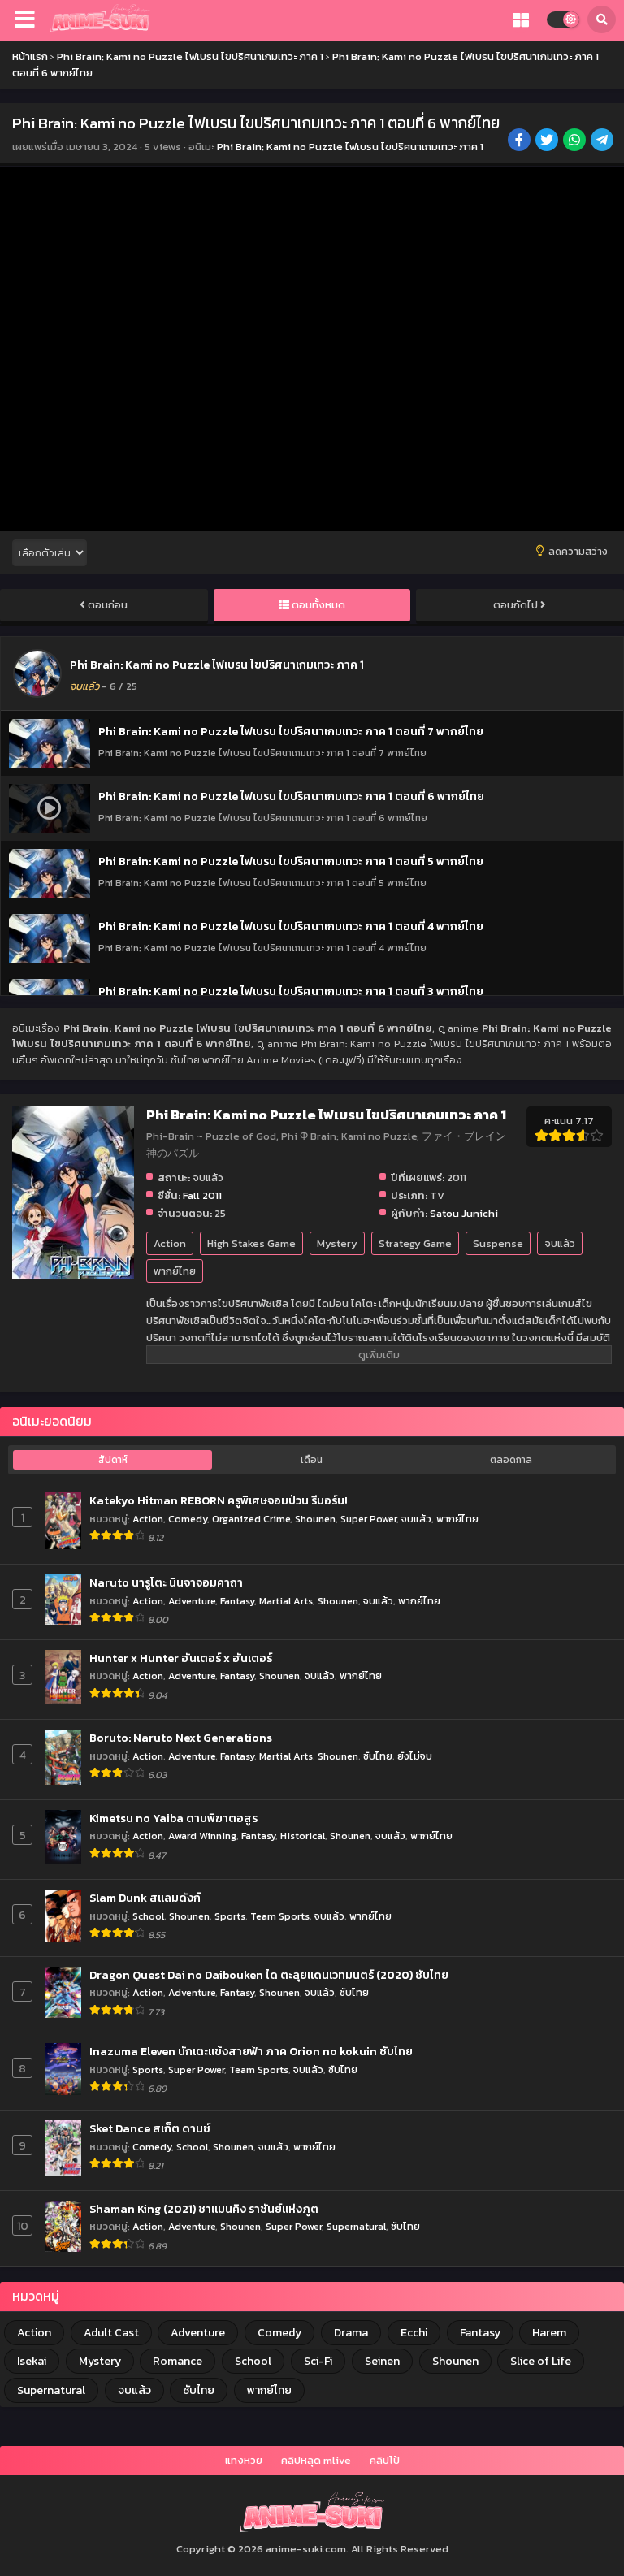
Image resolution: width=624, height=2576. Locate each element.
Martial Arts (286, 1601)
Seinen (382, 2361)
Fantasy (237, 1601)
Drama (351, 2333)
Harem (549, 2333)
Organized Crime (251, 1519)
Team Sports (280, 1916)
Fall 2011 (202, 1195)
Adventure (192, 1601)
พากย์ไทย (175, 1271)
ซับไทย (378, 1756)
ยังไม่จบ (415, 1756)
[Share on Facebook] (520, 141)
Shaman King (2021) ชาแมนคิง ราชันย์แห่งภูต (204, 2210)
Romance (178, 2361)
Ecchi (414, 2333)
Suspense (498, 1243)
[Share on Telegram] (603, 141)
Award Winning (202, 1836)
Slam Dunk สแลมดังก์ (145, 1898)
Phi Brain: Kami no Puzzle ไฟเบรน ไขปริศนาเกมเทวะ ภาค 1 (350, 147)
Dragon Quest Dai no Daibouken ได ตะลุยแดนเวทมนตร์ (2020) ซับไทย (269, 1976)
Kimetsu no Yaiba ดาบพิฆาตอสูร (173, 1819)
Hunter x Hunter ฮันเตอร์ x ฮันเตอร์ (181, 1659)
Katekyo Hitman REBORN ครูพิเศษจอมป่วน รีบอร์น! (219, 1501)
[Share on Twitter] (548, 141)
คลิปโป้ (385, 2460)
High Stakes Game (251, 1243)
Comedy (188, 1519)
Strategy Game (415, 1243)
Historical (303, 1836)
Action (170, 1243)
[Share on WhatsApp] (576, 141)
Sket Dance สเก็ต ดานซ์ (150, 2129)
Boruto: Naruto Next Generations (181, 1738)
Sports (230, 1916)
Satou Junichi (464, 1213)
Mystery (337, 1243)
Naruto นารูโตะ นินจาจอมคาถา (166, 1583)
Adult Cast (111, 2333)
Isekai (32, 2361)
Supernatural (356, 2226)
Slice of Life (541, 2361)
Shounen (315, 1519)
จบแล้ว (560, 1243)
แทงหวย (244, 2460)
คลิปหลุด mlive (316, 2460)
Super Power (368, 1519)
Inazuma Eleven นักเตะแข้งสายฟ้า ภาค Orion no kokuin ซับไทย (251, 2052)
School (148, 1916)
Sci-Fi (318, 2361)
